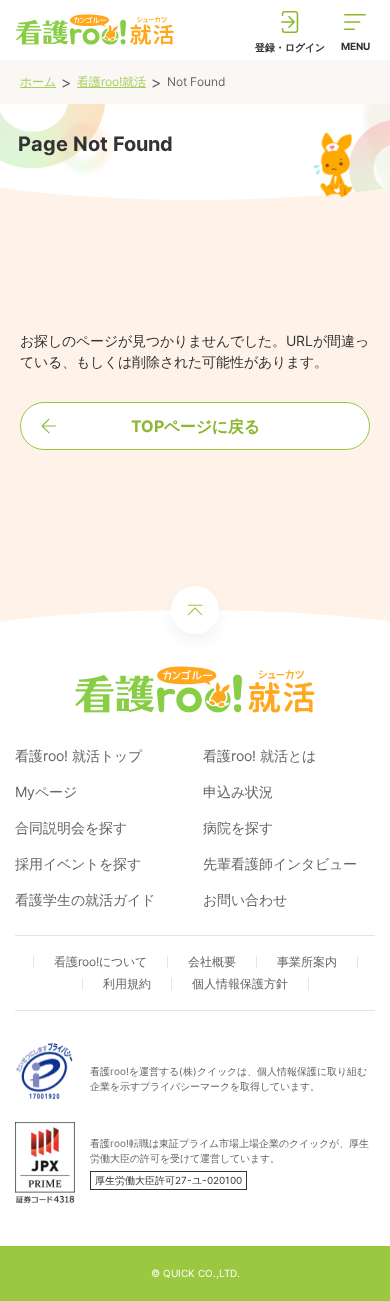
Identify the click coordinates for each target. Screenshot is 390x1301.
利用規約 (127, 983)
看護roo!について (100, 961)
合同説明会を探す (71, 827)
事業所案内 (307, 961)
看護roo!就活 (111, 81)
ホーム (38, 81)
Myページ (46, 791)
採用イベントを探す (78, 863)
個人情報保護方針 (240, 983)
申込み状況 (238, 791)
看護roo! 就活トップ (78, 755)
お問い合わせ (245, 899)
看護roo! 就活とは (259, 755)
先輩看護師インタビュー (280, 863)
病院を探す (238, 827)
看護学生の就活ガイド (85, 899)
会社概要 (212, 961)
